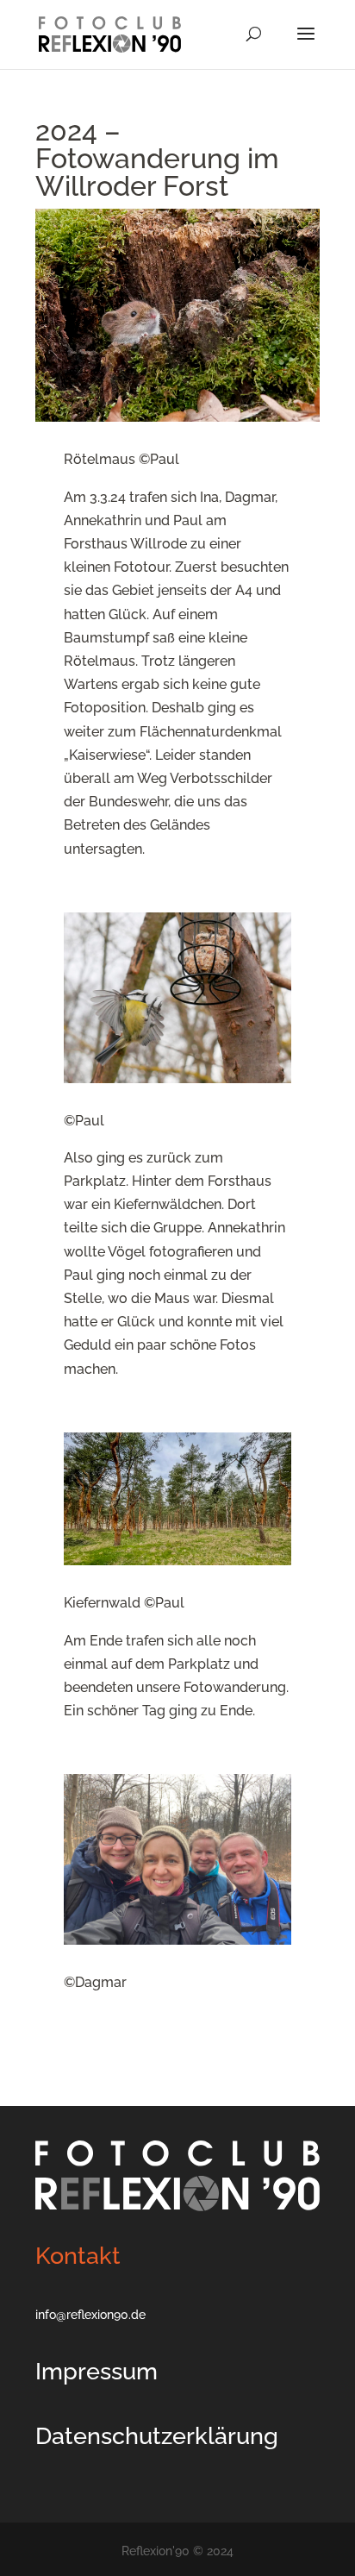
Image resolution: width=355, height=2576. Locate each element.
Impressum (97, 2371)
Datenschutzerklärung (157, 2436)
